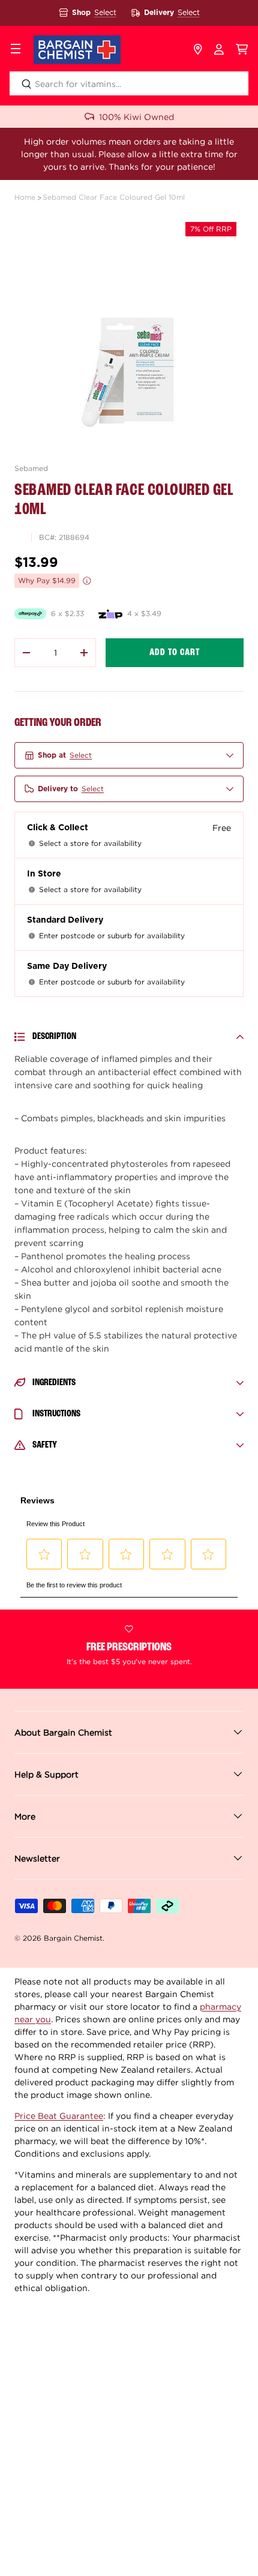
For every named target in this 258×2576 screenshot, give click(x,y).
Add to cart (175, 653)
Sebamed (31, 468)
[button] (242, 50)
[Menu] (16, 50)
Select (105, 12)
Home (25, 197)
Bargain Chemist (73, 1938)
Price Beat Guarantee (59, 2116)
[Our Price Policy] (87, 581)
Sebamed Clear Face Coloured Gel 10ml (114, 197)
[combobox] (129, 83)
